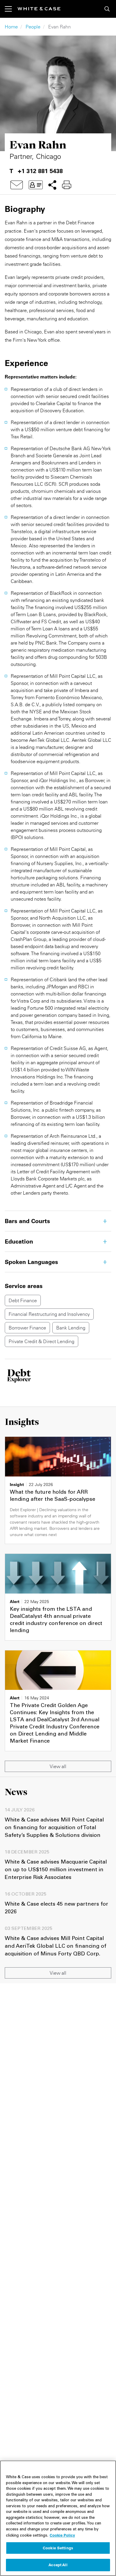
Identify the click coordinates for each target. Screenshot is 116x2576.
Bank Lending (71, 1328)
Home (11, 27)
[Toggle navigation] (11, 9)
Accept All (58, 2565)
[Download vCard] (36, 185)
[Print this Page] (67, 185)
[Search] (107, 9)
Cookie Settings (58, 2548)
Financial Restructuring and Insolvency (49, 1314)
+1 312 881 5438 (40, 171)
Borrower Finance (27, 1328)
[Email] (17, 185)
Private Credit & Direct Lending (41, 1341)
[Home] (39, 9)
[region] (58, 2518)
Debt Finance (23, 1300)
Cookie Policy (62, 2535)
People (33, 27)
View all (58, 1766)
